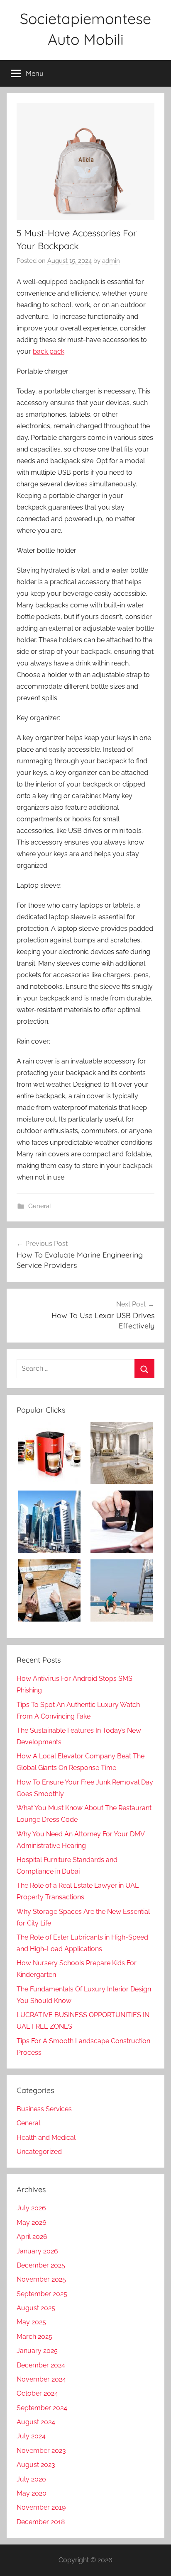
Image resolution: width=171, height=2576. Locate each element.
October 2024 (37, 2393)
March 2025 (34, 2337)
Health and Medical (46, 2138)
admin (111, 261)
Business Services (44, 2109)
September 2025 (42, 2294)
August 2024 (36, 2422)
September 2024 (42, 2408)
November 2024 (41, 2379)
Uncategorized (39, 2152)
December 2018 (41, 2522)
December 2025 (41, 2265)
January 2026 (37, 2251)
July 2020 (31, 2479)
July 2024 (31, 2436)
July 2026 (31, 2208)
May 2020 (32, 2493)
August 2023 (36, 2465)
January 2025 (37, 2351)
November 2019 (41, 2507)
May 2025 (31, 2322)
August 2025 (36, 2308)
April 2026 (32, 2237)
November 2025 (41, 2279)
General (40, 1206)
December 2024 (41, 2365)
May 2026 (32, 2223)
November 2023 (41, 2451)
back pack (49, 351)
